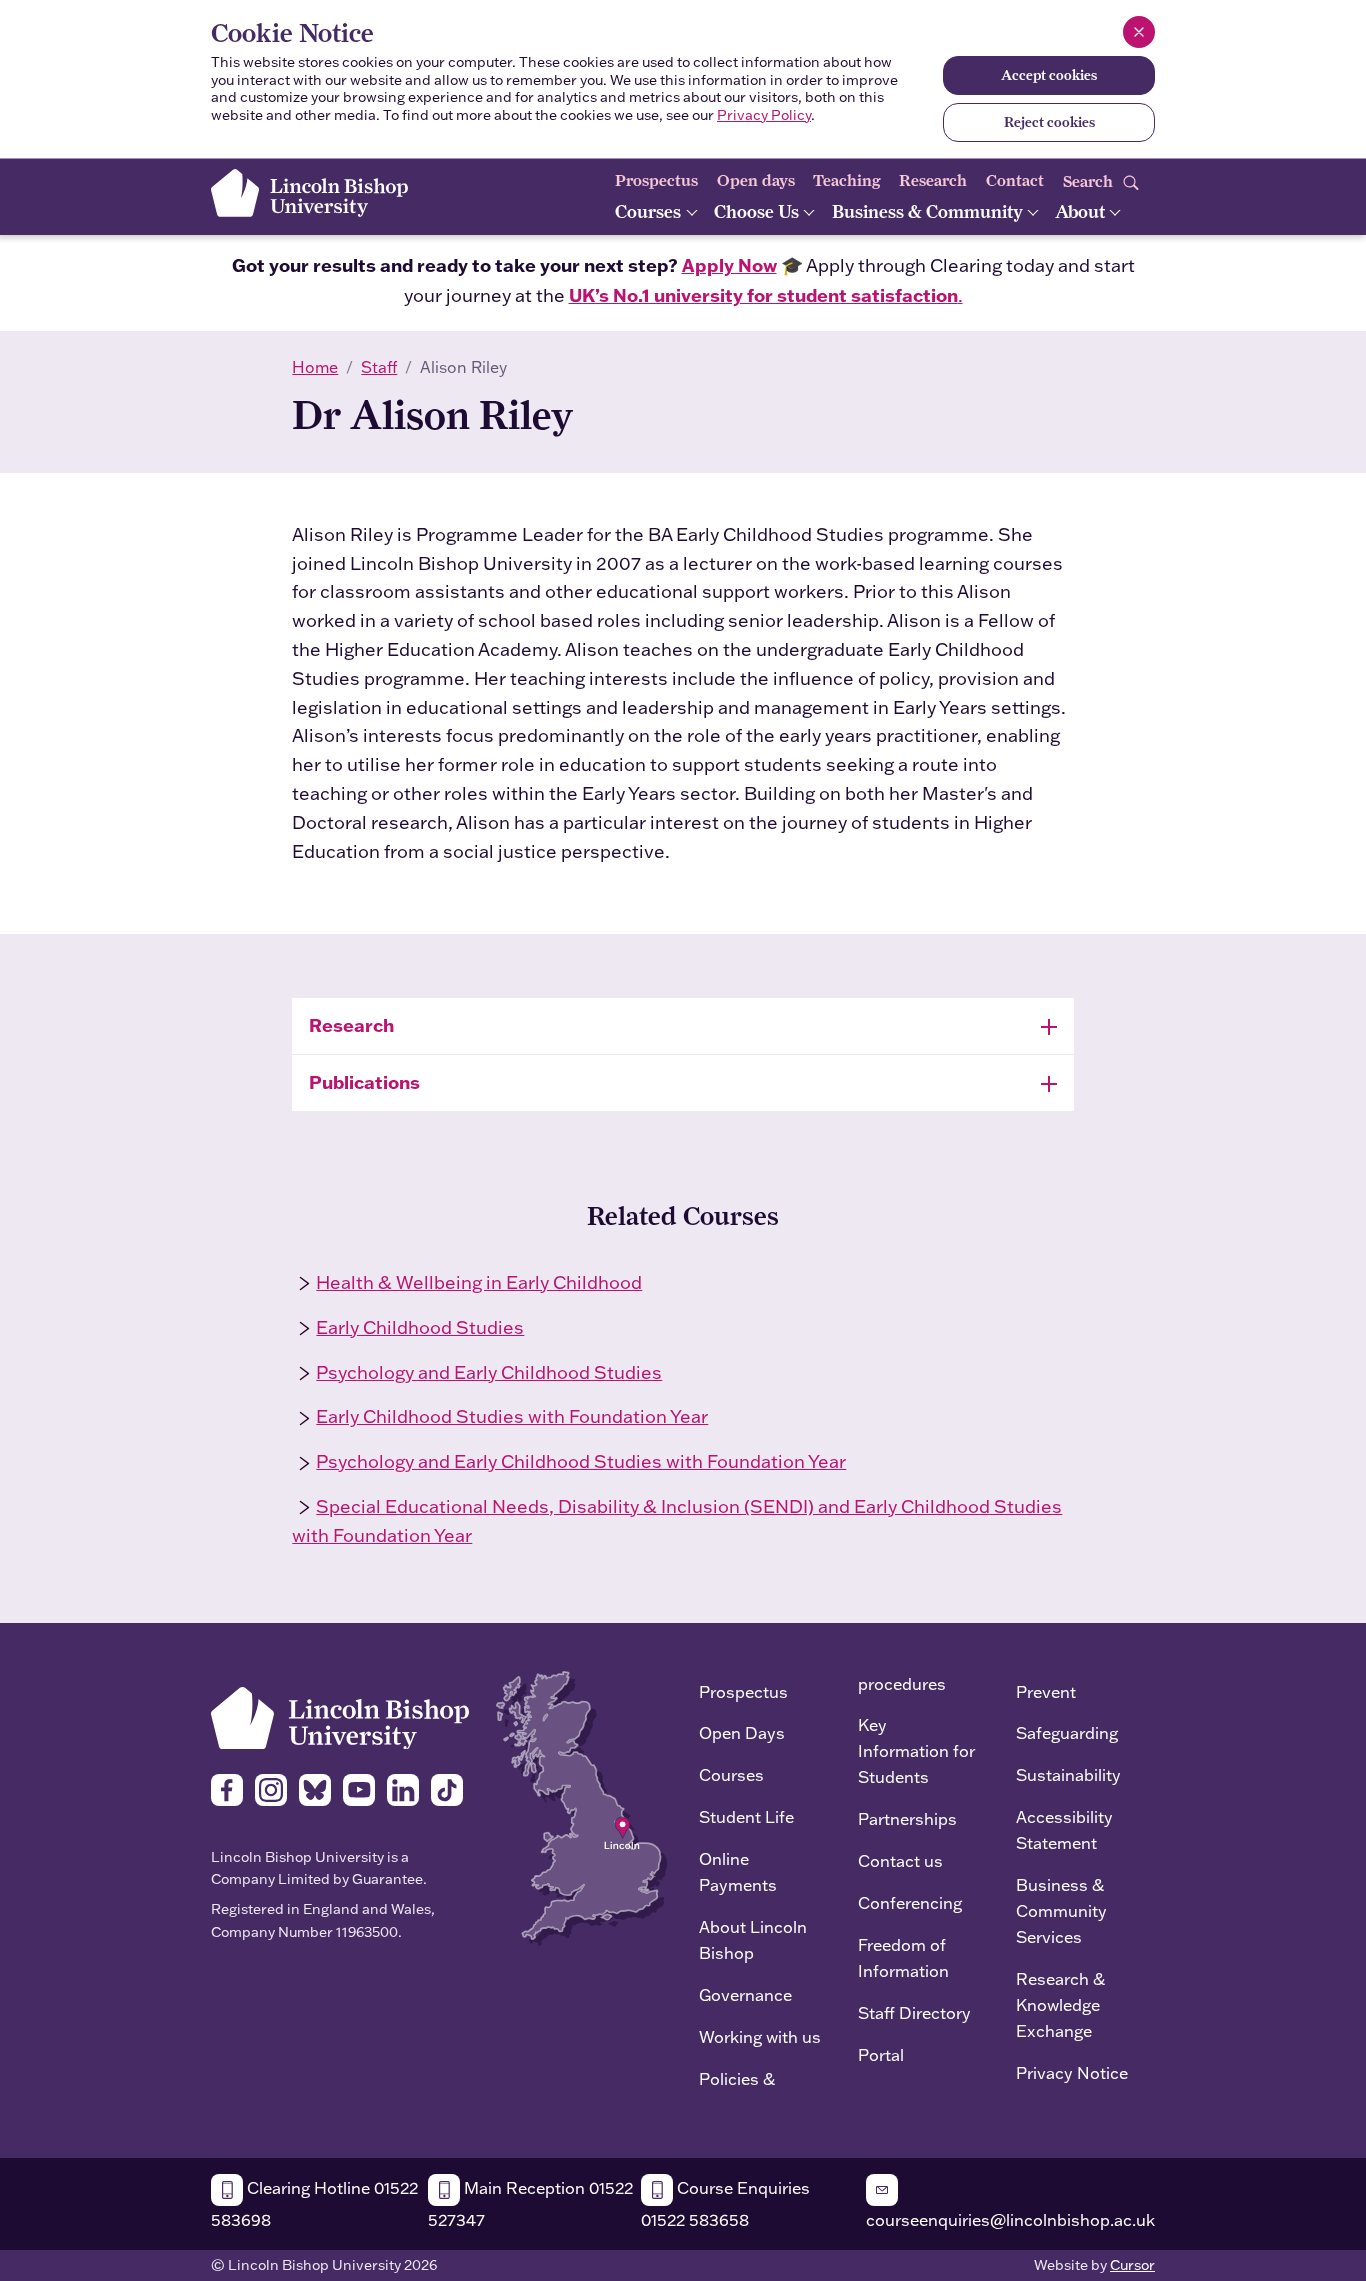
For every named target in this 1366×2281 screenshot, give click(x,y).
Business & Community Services (1061, 1910)
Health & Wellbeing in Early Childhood (479, 1282)
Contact (1015, 180)
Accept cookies (1049, 75)
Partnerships (907, 1818)
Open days (756, 180)
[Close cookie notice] (1139, 32)
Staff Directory (914, 2012)
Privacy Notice (1072, 2072)
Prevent (1046, 1691)
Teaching (847, 180)
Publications (364, 1082)
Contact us (900, 1860)
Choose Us (758, 211)
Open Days (742, 1732)
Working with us (760, 2036)
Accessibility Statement (1064, 1829)
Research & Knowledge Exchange (1060, 2004)
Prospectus (656, 180)
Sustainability (1068, 1774)
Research (933, 180)
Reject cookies (1049, 122)
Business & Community (929, 211)
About (1082, 211)
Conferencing (910, 1902)
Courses (650, 211)
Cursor (1132, 2265)
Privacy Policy (764, 115)
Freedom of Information (903, 1957)
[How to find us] (581, 1806)
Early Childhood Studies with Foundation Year (512, 1416)
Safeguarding (1067, 1732)
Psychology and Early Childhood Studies (489, 1372)
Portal (881, 2054)
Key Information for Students (916, 1750)
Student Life (746, 1816)
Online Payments (738, 1871)
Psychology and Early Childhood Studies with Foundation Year (581, 1461)
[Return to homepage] (309, 193)
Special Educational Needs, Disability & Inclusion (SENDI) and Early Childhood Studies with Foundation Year (677, 1521)
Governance (745, 1994)
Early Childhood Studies (420, 1327)
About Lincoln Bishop (753, 1939)
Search (1090, 180)
